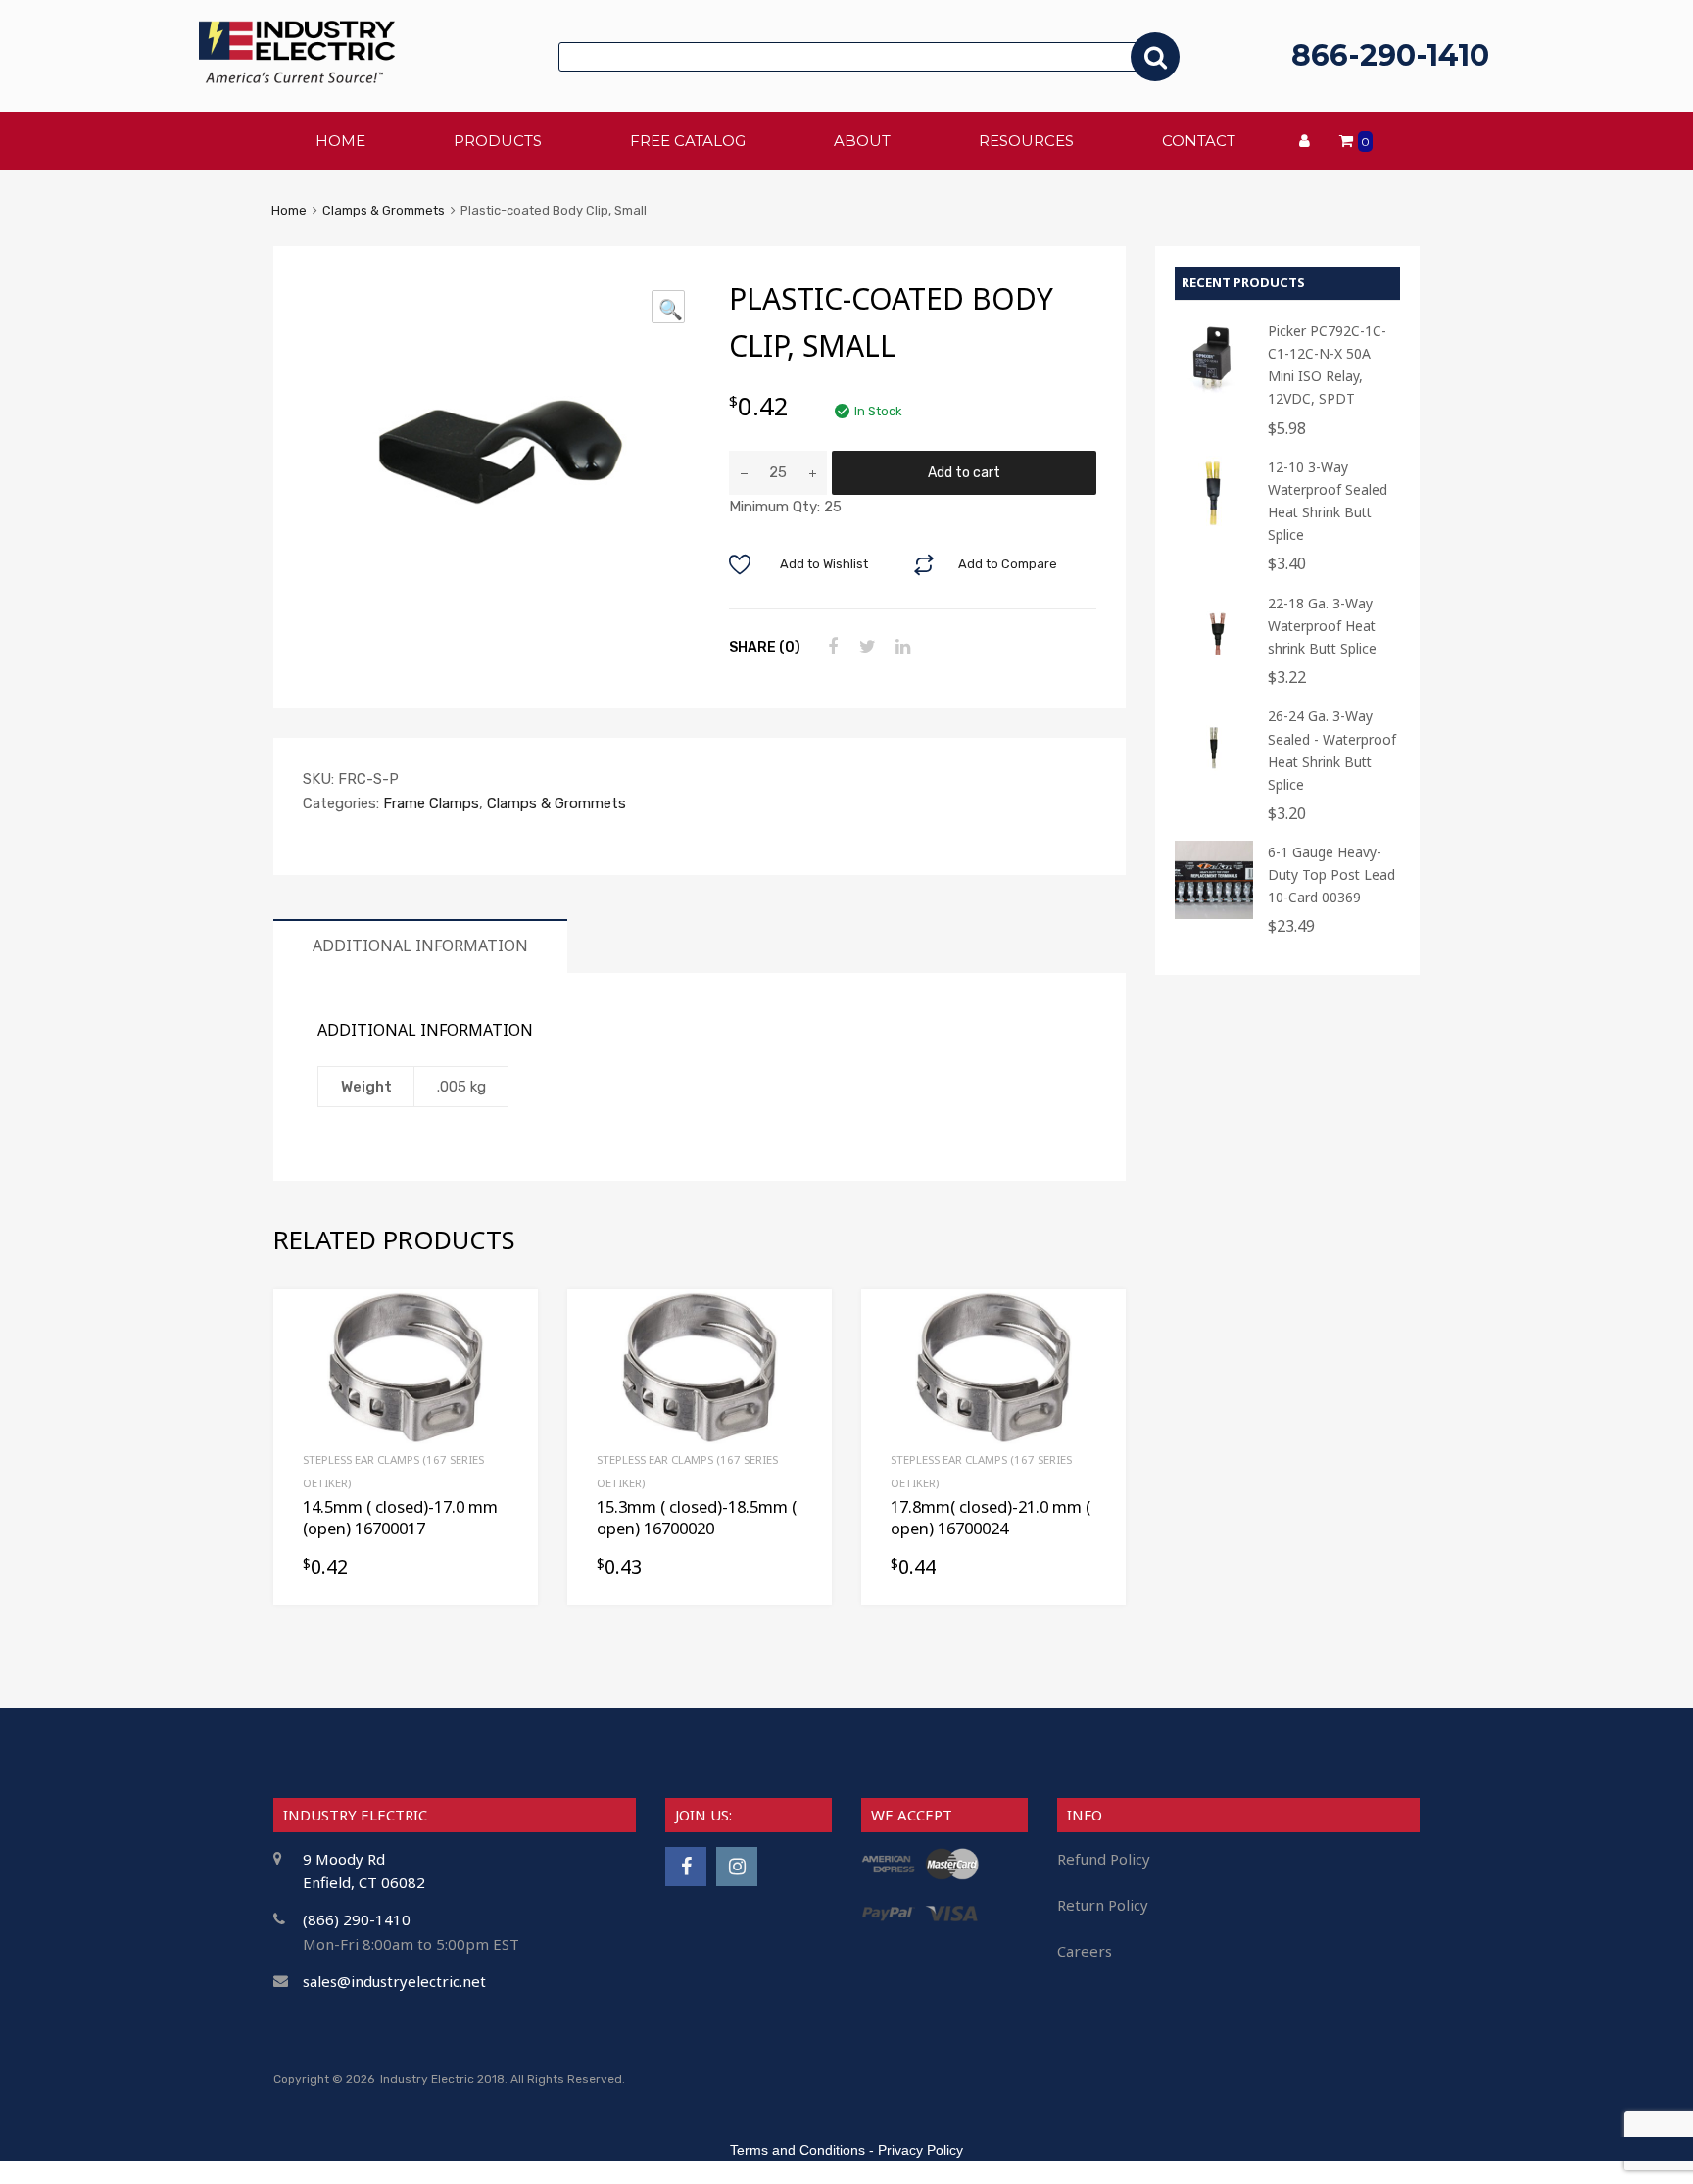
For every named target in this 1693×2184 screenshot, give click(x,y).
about (862, 141)
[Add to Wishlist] (506, 1326)
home (340, 141)
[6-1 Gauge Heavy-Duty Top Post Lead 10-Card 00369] (1214, 914)
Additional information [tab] (420, 946)
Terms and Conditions (798, 2150)
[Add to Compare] (506, 1359)
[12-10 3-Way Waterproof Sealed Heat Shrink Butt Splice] (1214, 529)
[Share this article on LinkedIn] (900, 647)
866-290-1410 (1390, 55)
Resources (1026, 141)
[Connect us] (686, 1866)
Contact (1199, 141)
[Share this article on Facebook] (830, 647)
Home (289, 210)
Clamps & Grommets (384, 210)
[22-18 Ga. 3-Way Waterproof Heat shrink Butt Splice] (1214, 665)
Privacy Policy (920, 2150)
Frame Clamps (431, 803)
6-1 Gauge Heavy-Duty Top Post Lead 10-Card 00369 (1331, 874)
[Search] (1155, 57)
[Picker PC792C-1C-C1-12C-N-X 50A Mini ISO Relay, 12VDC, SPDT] (1214, 392)
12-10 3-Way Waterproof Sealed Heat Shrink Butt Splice (1328, 501)
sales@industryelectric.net (394, 1981)
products (498, 141)
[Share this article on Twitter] (865, 647)
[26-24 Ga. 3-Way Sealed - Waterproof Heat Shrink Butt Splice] (1214, 777)
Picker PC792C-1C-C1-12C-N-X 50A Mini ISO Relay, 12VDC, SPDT (1327, 364)
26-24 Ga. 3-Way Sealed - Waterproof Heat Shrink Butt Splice (1332, 750)
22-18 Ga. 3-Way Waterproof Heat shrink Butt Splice (1322, 626)
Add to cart (964, 472)
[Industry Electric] (297, 78)
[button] (668, 307)
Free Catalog (688, 141)
